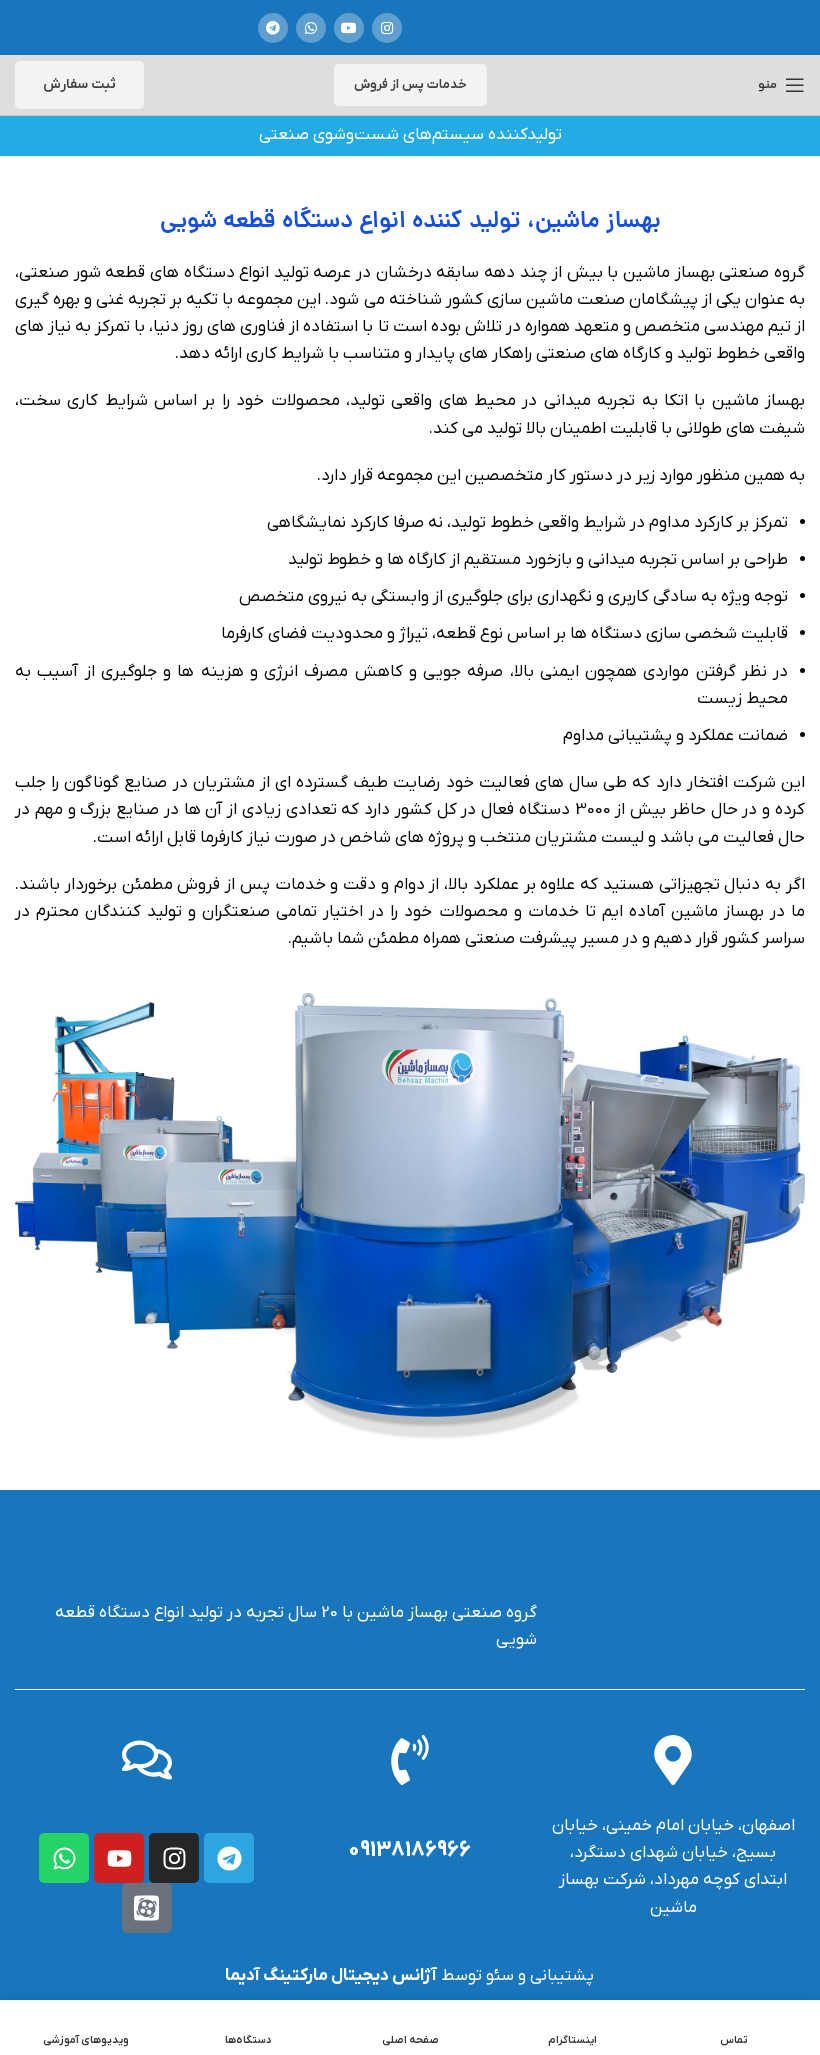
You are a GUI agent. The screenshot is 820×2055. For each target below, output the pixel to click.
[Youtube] (119, 1858)
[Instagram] (174, 1858)
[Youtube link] (349, 28)
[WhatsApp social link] (311, 28)
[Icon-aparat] (147, 1908)
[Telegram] (229, 1858)
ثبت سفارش (79, 84)
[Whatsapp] (64, 1858)
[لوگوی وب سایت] (492, 27)
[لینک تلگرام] (273, 28)
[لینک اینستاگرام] (387, 28)
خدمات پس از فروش (410, 84)
